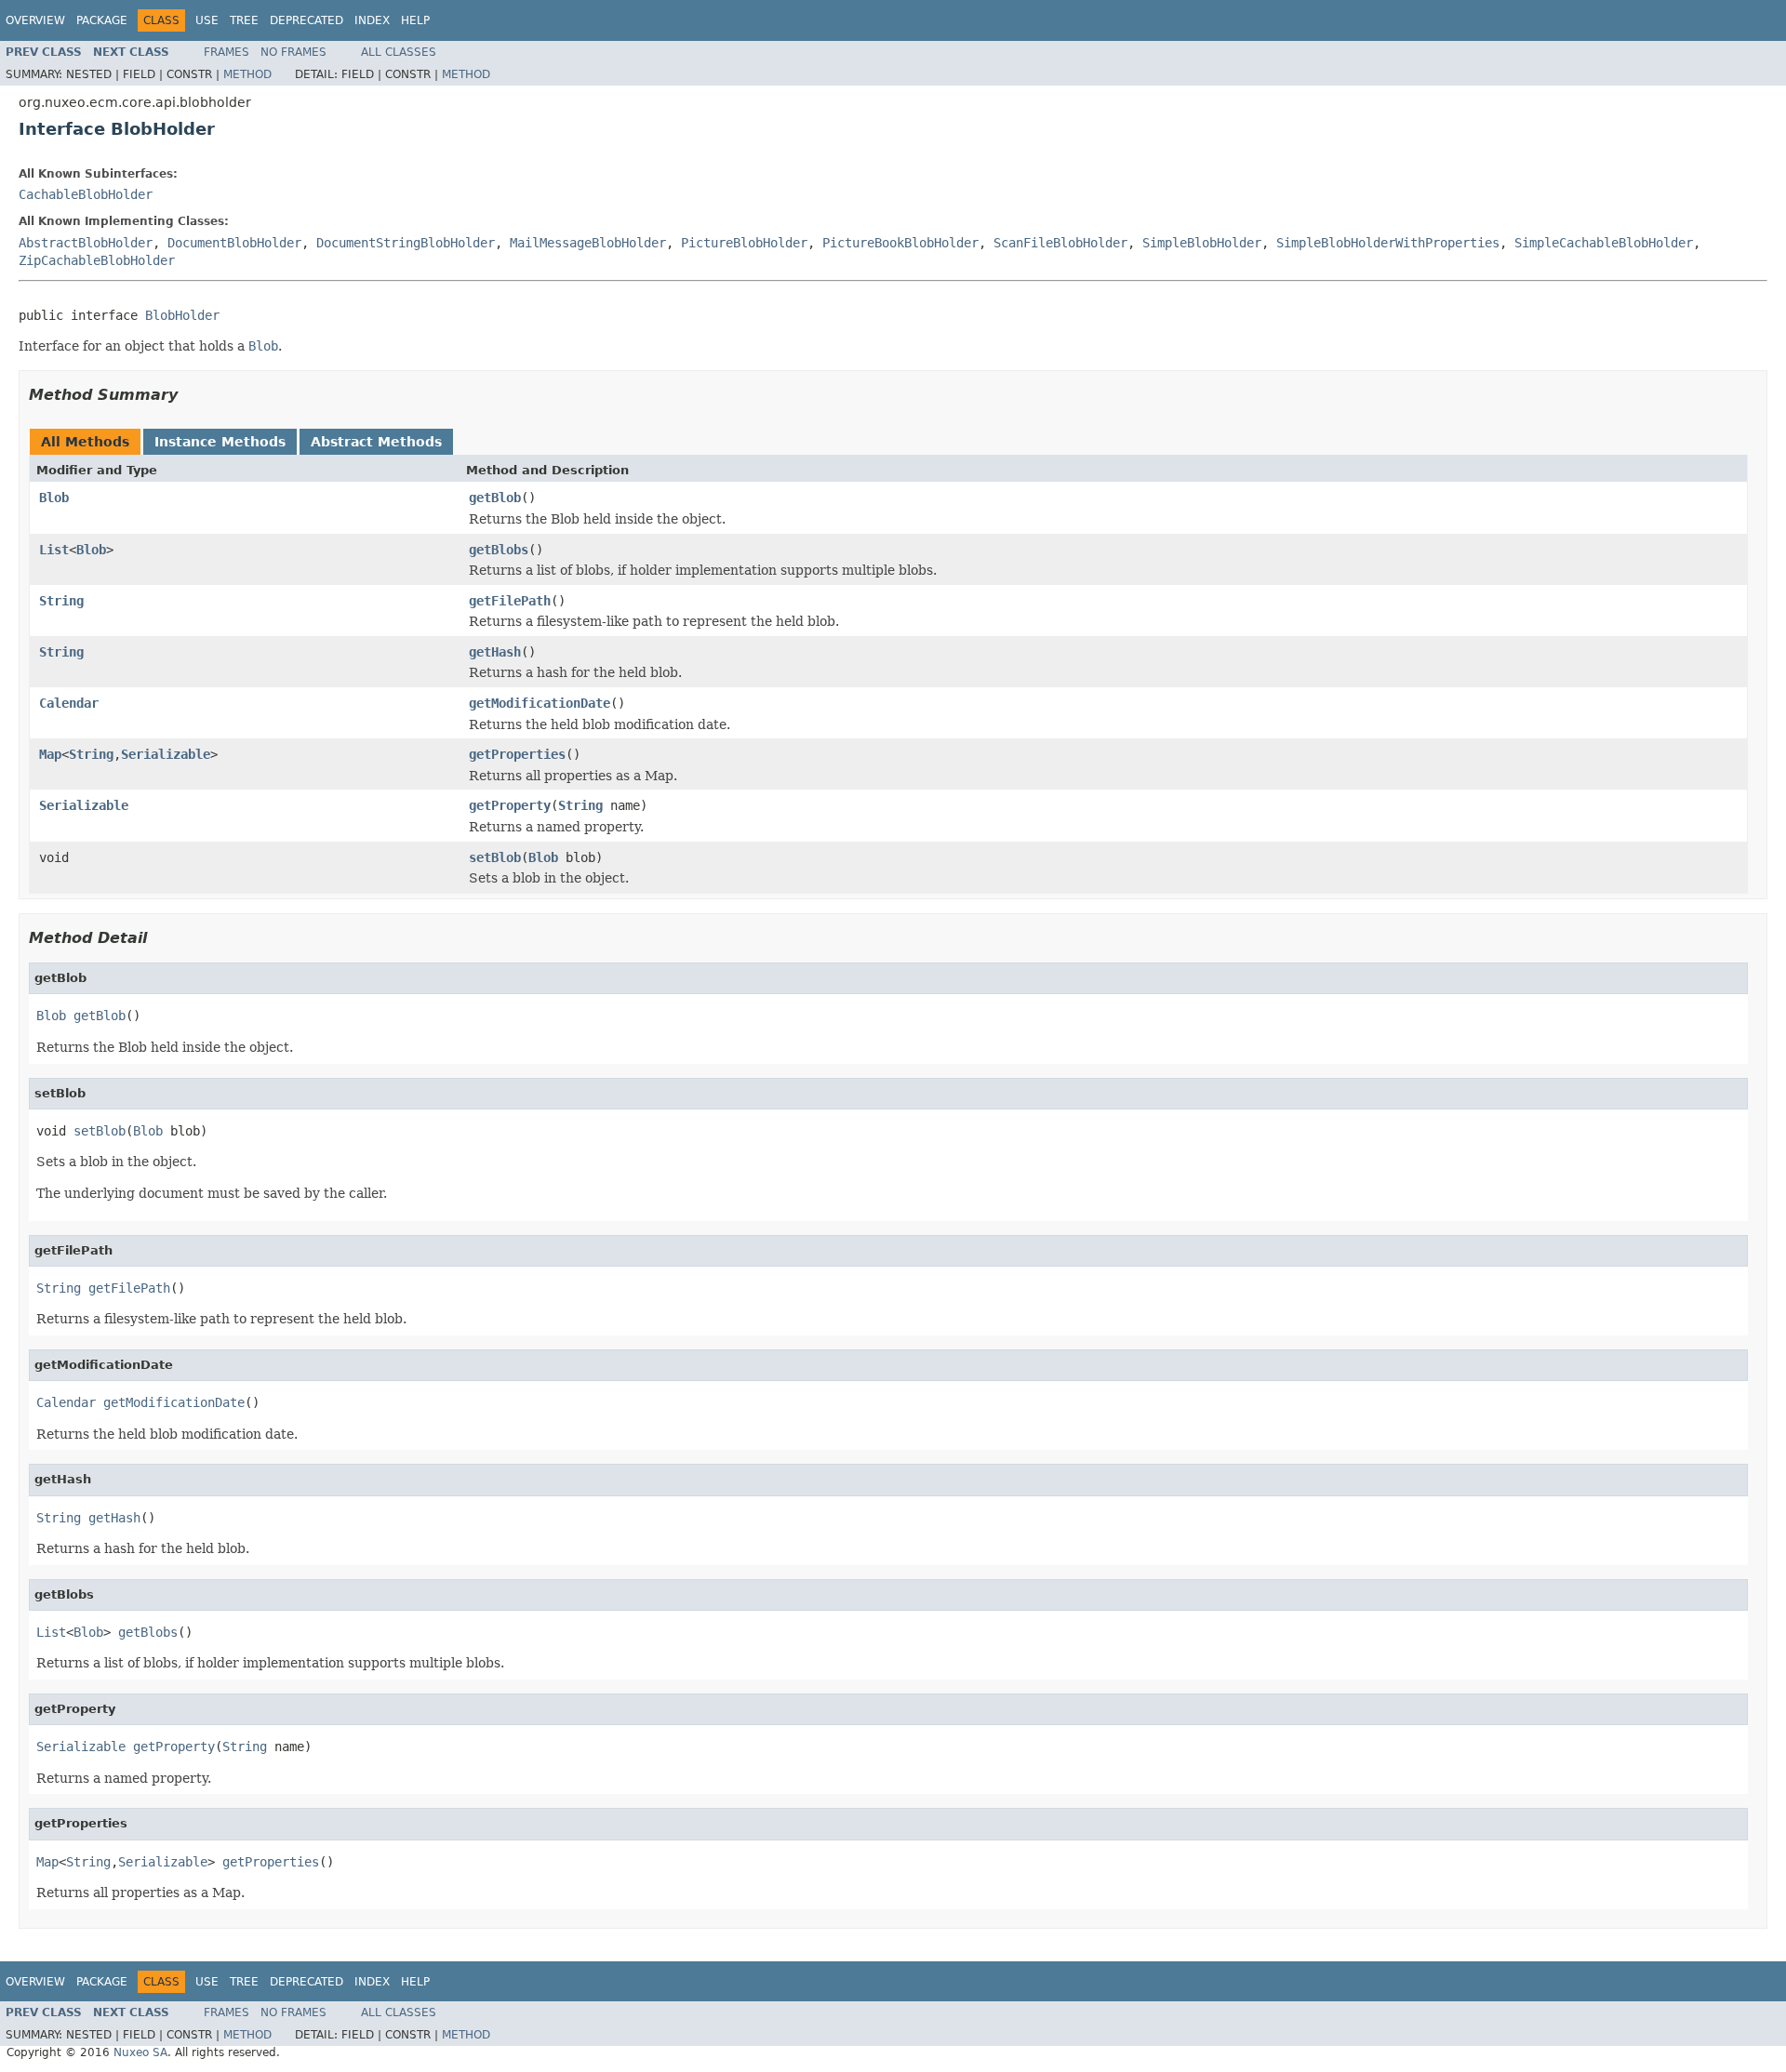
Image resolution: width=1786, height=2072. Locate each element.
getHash (495, 652)
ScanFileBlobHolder (1060, 243)
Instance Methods (220, 442)
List (54, 550)
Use (207, 20)
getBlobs (499, 550)
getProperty (510, 805)
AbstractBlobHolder (86, 243)
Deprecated (307, 20)
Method (247, 74)
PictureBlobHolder (744, 243)
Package (102, 20)
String (61, 601)
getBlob (495, 498)
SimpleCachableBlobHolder (1604, 243)
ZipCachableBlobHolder (97, 260)
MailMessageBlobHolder (588, 243)
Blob (54, 498)
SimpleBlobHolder (1202, 243)
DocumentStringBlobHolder (406, 243)
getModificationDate (540, 703)
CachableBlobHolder (86, 194)
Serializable (166, 754)
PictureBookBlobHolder (900, 243)
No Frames (293, 52)
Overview (35, 20)
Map (50, 754)
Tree (244, 20)
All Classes (399, 52)
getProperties (517, 754)
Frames (227, 52)
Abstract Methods (376, 442)
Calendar (69, 703)
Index (372, 20)
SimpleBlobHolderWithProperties (1388, 243)
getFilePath (510, 601)
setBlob (495, 857)
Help (415, 20)
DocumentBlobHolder (234, 243)
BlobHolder (182, 315)
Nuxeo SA (140, 2052)
